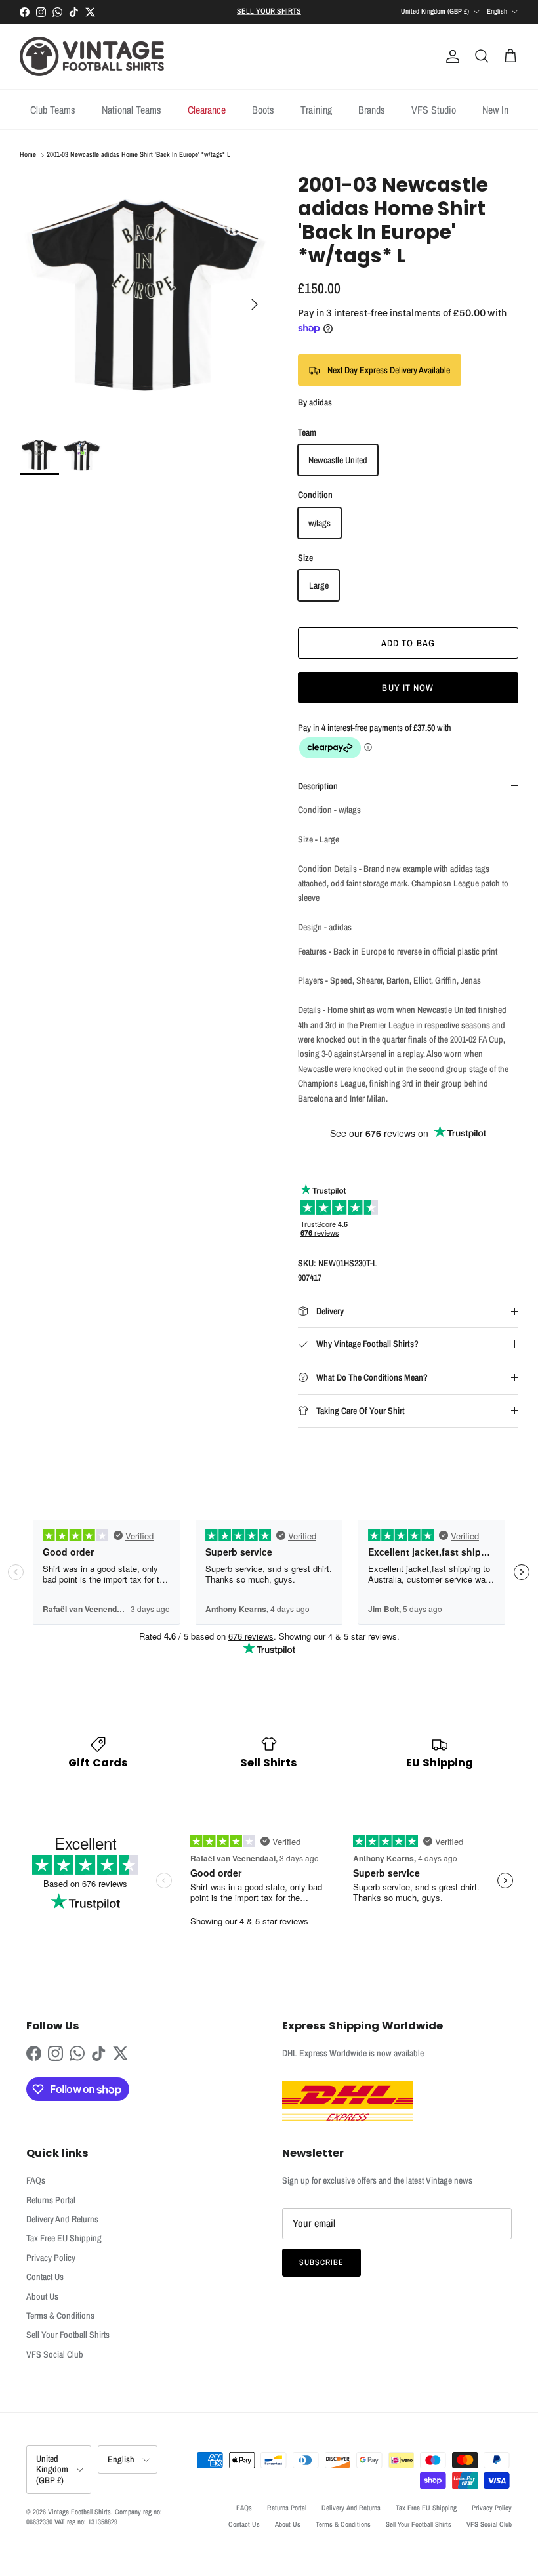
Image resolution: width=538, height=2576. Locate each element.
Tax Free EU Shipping (64, 2238)
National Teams (132, 110)
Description (318, 786)
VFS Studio (434, 110)
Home (28, 155)
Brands (372, 110)
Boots (263, 110)
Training (316, 110)
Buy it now (408, 688)
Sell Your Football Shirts (68, 2335)
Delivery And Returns (62, 2219)
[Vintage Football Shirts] (92, 56)
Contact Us (45, 2277)
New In (495, 110)
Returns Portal (51, 2200)
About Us (42, 2296)
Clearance (207, 110)
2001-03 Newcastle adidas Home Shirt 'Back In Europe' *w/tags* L (138, 155)
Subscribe (321, 2262)
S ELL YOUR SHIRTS (269, 11)
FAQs (36, 2180)
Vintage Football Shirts (79, 2512)
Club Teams (53, 110)
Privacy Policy (51, 2258)
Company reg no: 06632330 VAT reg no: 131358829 (94, 2517)
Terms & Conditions (60, 2316)
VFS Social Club (55, 2354)
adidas (321, 402)
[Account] (450, 56)
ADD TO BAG (408, 643)
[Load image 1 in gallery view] (144, 298)
